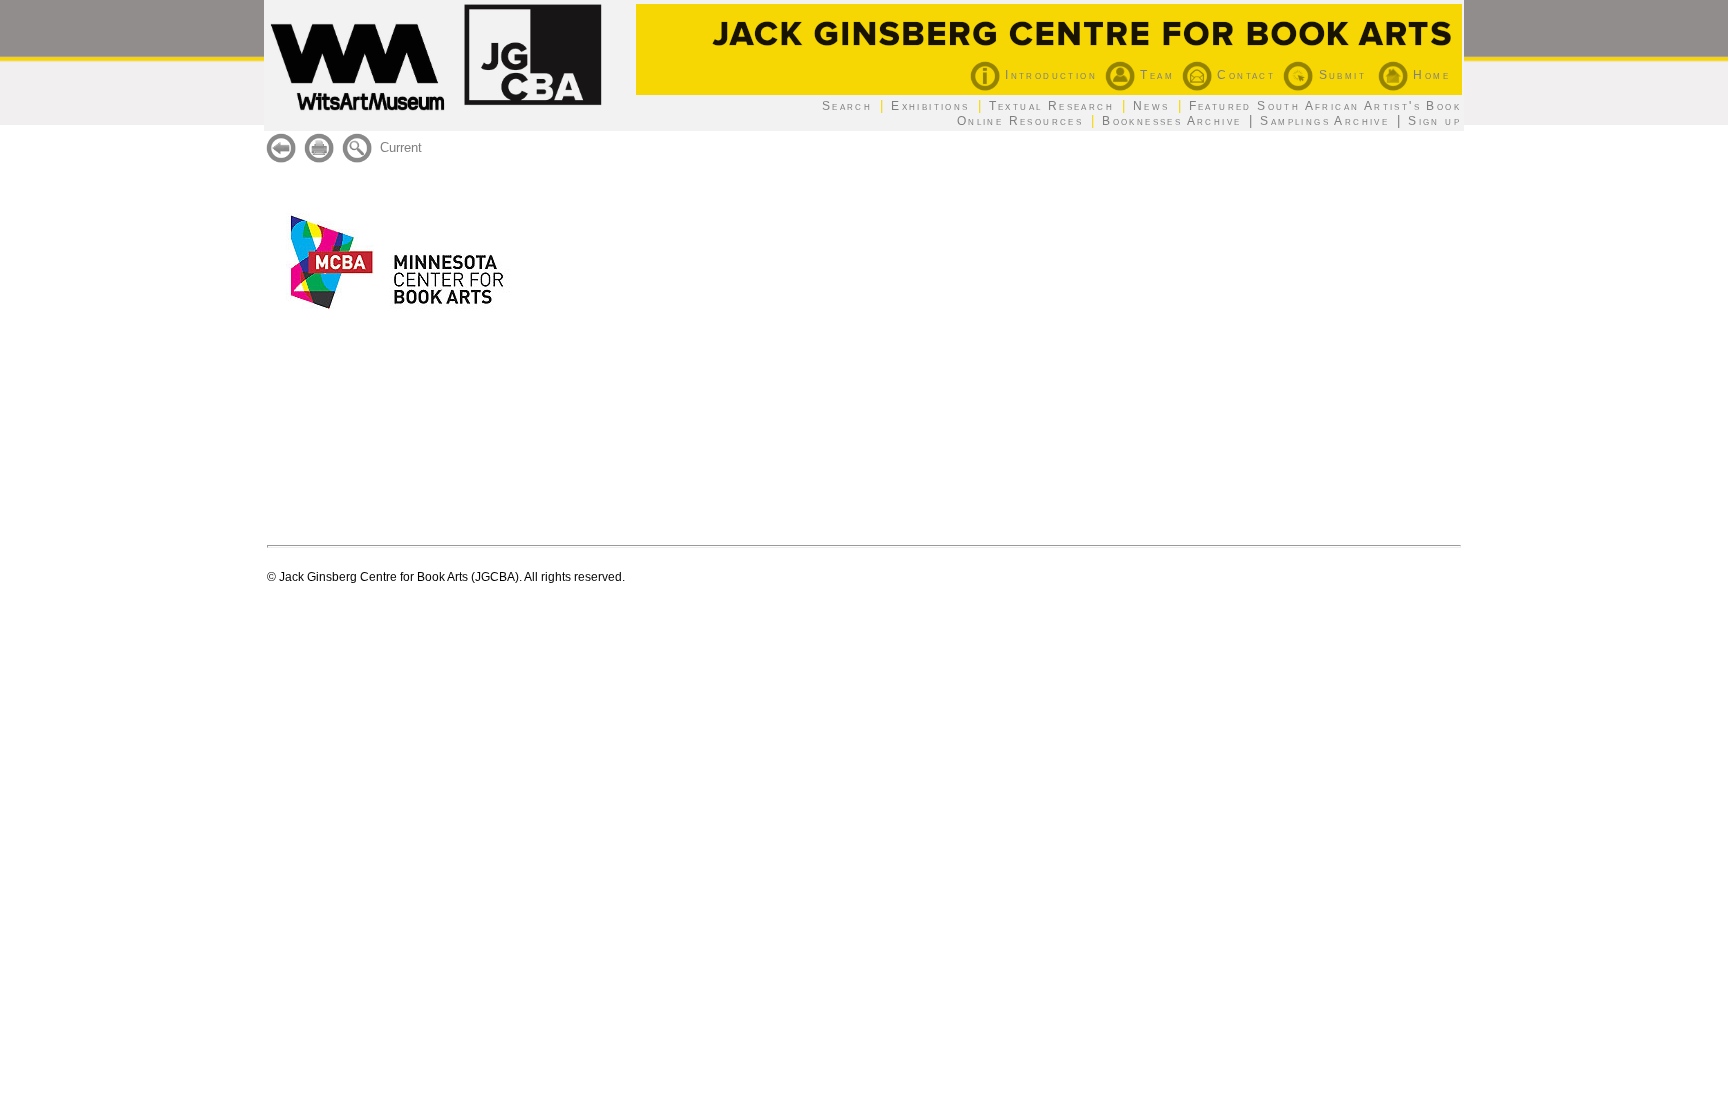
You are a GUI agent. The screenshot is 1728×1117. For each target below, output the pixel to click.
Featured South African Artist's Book (1325, 106)
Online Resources (1020, 121)
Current (401, 147)
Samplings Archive (1324, 121)
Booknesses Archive (1171, 121)
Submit (1339, 75)
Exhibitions (930, 106)
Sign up (1434, 121)
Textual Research (1051, 106)
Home (1429, 75)
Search (847, 106)
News (1151, 106)
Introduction (1048, 75)
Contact (1243, 75)
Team (1154, 75)
